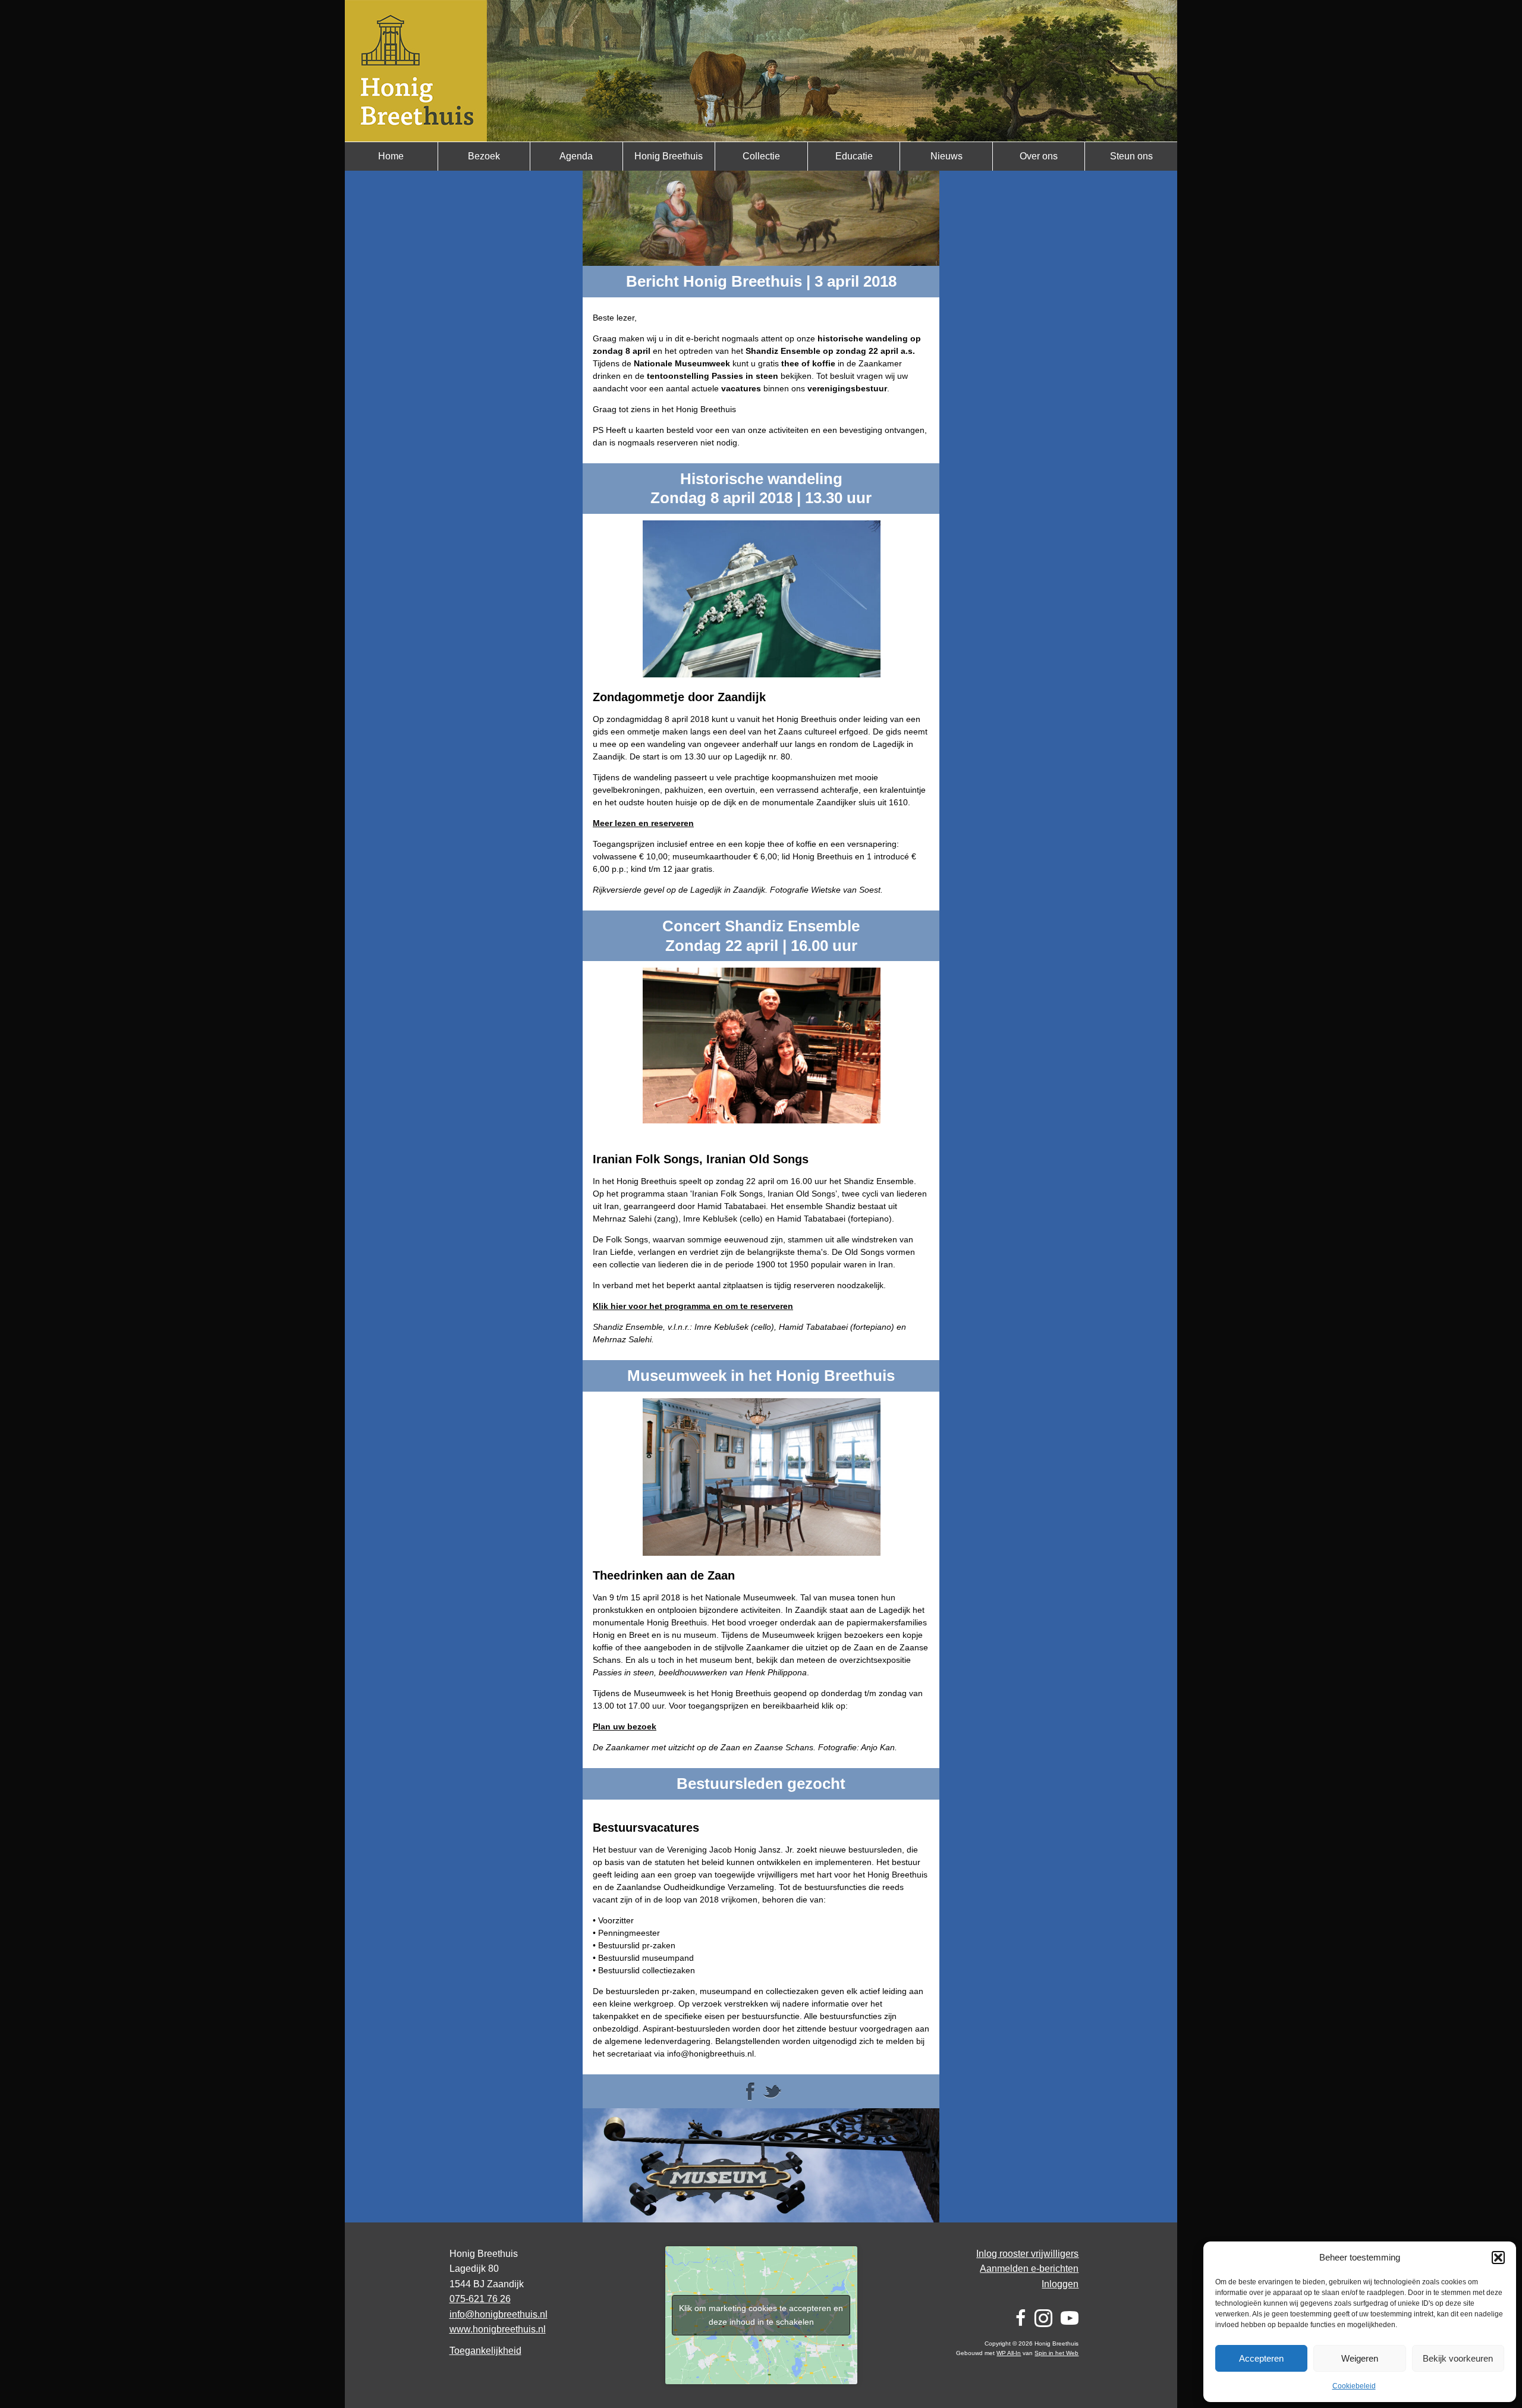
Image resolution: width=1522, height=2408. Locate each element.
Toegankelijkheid (485, 2351)
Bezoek (484, 156)
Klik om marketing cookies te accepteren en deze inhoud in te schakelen (761, 2315)
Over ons (1039, 156)
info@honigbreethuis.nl (499, 2314)
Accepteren (1261, 2358)
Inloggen (1060, 2284)
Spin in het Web (1056, 2353)
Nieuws (946, 156)
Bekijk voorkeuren (1458, 2358)
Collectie (761, 156)
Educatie (854, 156)
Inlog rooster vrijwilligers (1027, 2254)
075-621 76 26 (480, 2299)
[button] (1498, 2258)
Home (391, 156)
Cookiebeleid (1354, 2386)
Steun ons (1131, 156)
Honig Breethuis (669, 156)
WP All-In (1009, 2353)
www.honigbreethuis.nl (498, 2329)
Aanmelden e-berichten (1029, 2269)
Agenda (576, 156)
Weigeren (1360, 2358)
